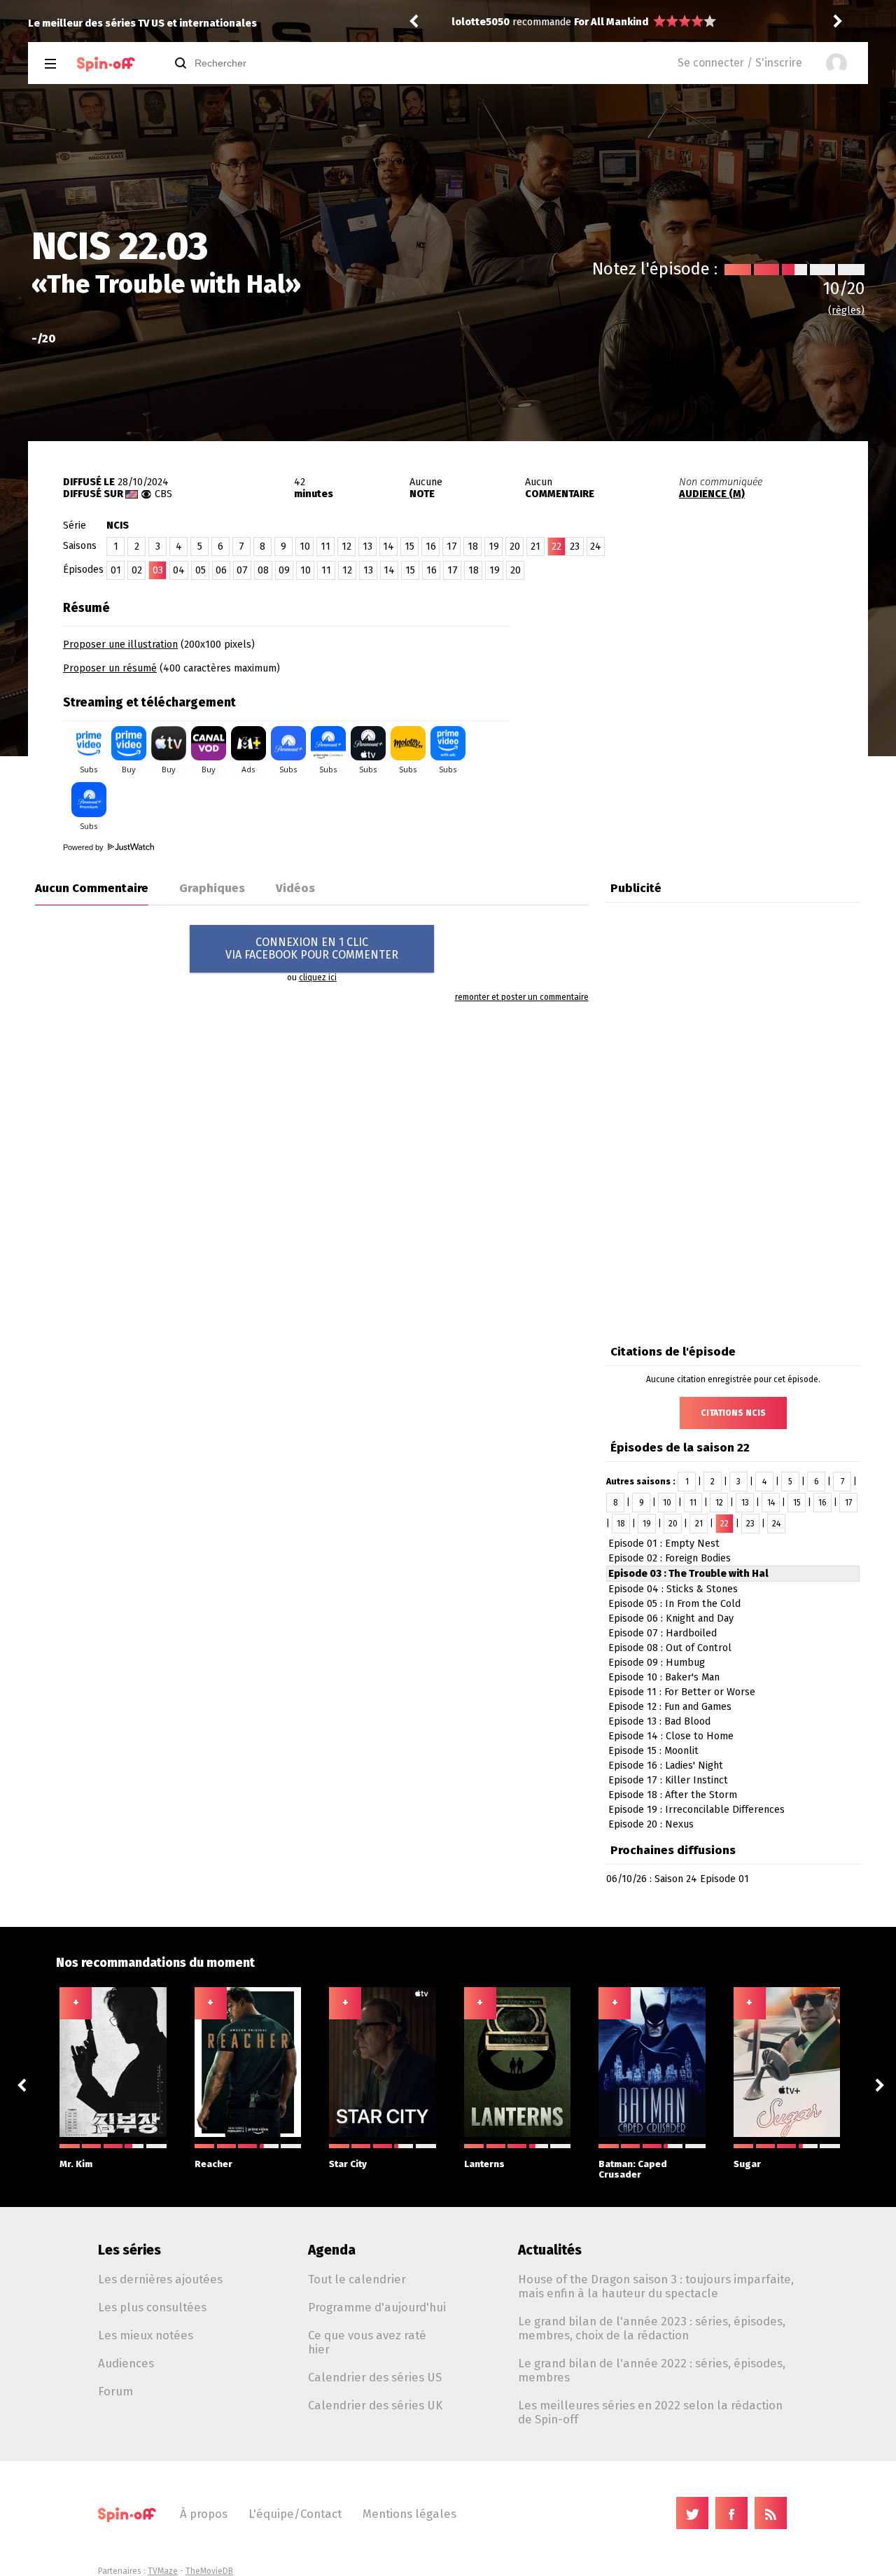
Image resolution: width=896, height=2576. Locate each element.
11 (325, 546)
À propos (204, 2514)
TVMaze (163, 2571)
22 (724, 1524)
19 (494, 546)
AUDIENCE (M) (712, 494)
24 (596, 546)
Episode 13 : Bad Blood (659, 1721)
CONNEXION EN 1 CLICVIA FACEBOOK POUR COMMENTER (312, 948)
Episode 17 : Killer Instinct (668, 1780)
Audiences (126, 2363)
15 (409, 546)
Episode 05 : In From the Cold (674, 1604)
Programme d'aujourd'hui (377, 2307)
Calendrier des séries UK (375, 2405)
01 (116, 570)
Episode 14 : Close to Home (671, 1736)
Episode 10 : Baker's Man (664, 1677)
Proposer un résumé (110, 668)
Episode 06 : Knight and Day (671, 1618)
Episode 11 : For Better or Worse (682, 1692)
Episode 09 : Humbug (657, 1663)
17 (452, 546)
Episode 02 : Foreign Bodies (670, 1558)
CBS (163, 494)
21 (535, 546)
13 (367, 546)
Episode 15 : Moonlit (653, 1751)
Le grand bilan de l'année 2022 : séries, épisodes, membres (652, 2370)
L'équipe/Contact (295, 2514)
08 (263, 570)
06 (221, 570)
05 (201, 570)
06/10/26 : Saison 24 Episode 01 (678, 1879)
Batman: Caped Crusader (633, 2169)
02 (137, 570)
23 (575, 546)
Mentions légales (409, 2514)
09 (284, 570)
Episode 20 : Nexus (651, 1824)
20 (515, 546)
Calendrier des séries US (375, 2377)
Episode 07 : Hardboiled (663, 1633)
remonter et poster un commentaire (522, 997)
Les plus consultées (152, 2307)
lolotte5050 (481, 22)
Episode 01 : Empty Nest (664, 1544)
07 (242, 570)
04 (179, 570)
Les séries (129, 2250)
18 (473, 546)
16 (431, 546)
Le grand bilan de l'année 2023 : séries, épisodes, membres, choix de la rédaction (652, 2328)
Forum (115, 2391)
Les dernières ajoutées (160, 2279)
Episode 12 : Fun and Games (670, 1707)
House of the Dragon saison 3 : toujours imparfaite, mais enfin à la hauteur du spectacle (656, 2286)
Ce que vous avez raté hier (367, 2342)
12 (346, 546)
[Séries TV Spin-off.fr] (106, 64)
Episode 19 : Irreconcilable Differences (696, 1810)
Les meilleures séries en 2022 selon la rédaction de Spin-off (650, 2412)
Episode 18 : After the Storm (673, 1795)
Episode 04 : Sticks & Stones (673, 1589)
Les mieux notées (146, 2335)
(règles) (846, 311)
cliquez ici (318, 977)
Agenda (332, 2250)
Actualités (550, 2250)
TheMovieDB (209, 2571)
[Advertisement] (704, 681)
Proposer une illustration (120, 645)
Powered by (84, 847)
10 (305, 546)
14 (388, 546)
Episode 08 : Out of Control (670, 1648)
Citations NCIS (733, 1413)
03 (158, 570)
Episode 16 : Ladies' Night (666, 1766)
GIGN (586, 22)
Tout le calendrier (357, 2279)
